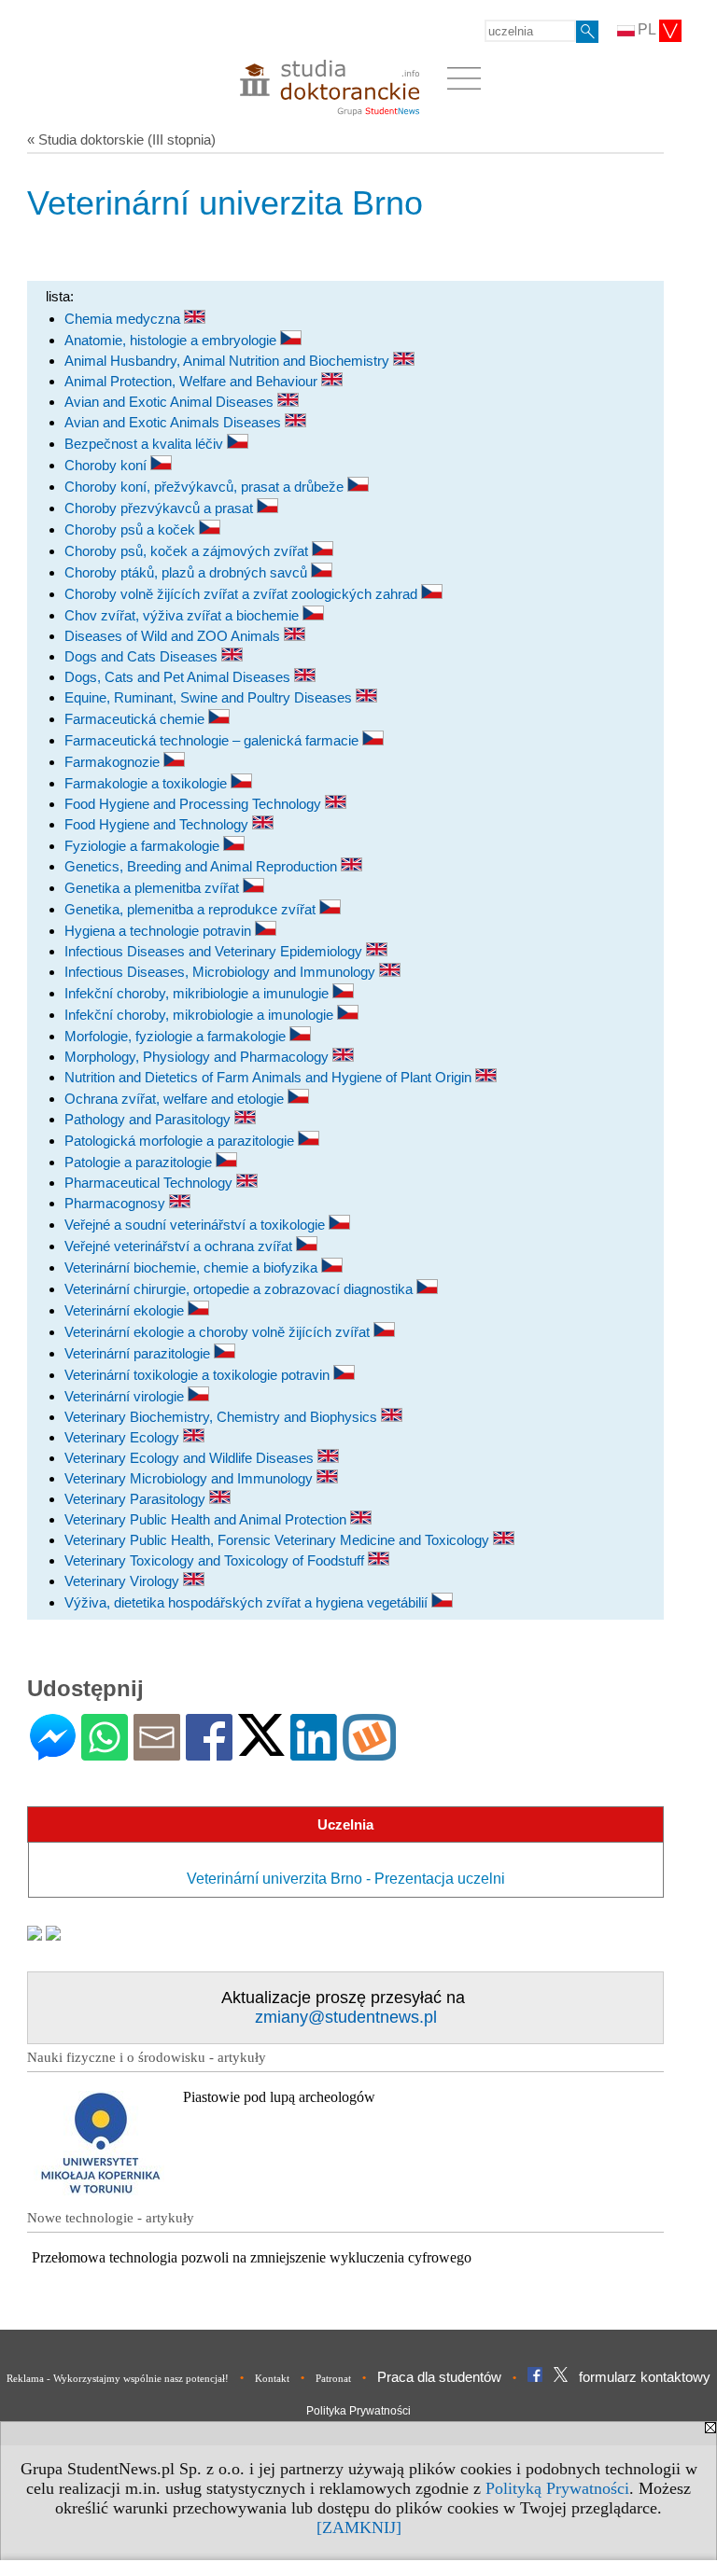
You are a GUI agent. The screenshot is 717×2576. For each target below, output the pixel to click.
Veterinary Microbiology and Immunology (190, 1478)
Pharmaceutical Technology (150, 1183)
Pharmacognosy (117, 1203)
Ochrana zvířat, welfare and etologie (176, 1099)
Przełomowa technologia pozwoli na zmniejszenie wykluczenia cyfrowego (252, 2257)
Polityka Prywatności (358, 2411)
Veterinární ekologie (126, 1310)
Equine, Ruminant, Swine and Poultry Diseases (210, 697)
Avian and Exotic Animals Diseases (175, 422)
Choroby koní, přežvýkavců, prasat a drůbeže (206, 487)
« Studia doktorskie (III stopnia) (121, 139)
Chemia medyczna (124, 319)
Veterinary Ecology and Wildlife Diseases (191, 1458)
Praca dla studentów (439, 2377)
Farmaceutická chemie (136, 719)
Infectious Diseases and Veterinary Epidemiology (215, 951)
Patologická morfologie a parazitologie (181, 1141)
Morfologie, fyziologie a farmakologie (177, 1036)
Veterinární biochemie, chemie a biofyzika (193, 1267)
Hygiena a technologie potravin (160, 931)
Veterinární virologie (126, 1396)
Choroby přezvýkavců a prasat (161, 508)
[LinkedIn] (314, 1753)
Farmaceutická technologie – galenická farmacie (213, 740)
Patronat (333, 2378)
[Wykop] (369, 1753)
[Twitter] (261, 1748)
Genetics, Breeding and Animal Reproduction (203, 866)
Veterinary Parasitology (137, 1499)
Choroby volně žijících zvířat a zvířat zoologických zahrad (243, 594)
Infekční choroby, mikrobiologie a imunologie (201, 1015)
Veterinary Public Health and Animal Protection (207, 1519)
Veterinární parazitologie (139, 1353)
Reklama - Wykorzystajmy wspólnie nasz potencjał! (118, 2378)
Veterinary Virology (124, 1581)
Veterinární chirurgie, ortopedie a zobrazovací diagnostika (240, 1289)
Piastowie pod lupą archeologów (279, 2097)
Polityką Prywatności (557, 2488)
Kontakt (272, 2378)
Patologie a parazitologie (140, 1162)
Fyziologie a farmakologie (144, 846)
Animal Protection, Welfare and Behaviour (193, 381)
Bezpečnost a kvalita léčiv (146, 444)
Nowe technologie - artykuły (111, 2218)
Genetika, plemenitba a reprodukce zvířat (192, 909)
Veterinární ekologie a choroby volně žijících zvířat (219, 1332)
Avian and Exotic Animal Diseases (171, 402)
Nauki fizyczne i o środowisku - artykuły (147, 2057)
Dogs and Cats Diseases (143, 656)
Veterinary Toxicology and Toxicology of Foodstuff (216, 1560)
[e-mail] (157, 1753)
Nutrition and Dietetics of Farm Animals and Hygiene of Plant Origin (270, 1077)
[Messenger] (53, 1753)
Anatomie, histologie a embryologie (172, 340)
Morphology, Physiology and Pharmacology (198, 1057)
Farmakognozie (114, 762)
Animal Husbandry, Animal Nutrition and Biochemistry (229, 361)
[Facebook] (209, 1753)
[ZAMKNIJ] (359, 2527)
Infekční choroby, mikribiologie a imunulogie (198, 993)
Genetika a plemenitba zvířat (154, 888)
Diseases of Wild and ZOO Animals (174, 636)
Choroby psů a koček (132, 529)
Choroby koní (107, 465)
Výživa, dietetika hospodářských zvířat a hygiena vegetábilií (248, 1602)
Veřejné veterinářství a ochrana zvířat (180, 1246)
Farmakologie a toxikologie (148, 783)
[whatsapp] (105, 1753)
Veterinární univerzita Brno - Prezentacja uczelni (346, 1879)
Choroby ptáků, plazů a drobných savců (188, 572)
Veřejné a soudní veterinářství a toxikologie (197, 1225)
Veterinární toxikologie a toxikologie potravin (199, 1375)
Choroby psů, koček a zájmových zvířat (188, 551)
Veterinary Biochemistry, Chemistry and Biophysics (223, 1417)
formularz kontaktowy (645, 2377)
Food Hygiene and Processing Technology (195, 804)
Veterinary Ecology (124, 1437)
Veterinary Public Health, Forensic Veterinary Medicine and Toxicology (279, 1540)
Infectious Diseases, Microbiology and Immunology (222, 972)
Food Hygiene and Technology (158, 824)
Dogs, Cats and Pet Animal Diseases (179, 677)
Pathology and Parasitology (149, 1119)
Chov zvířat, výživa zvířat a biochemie (183, 615)
